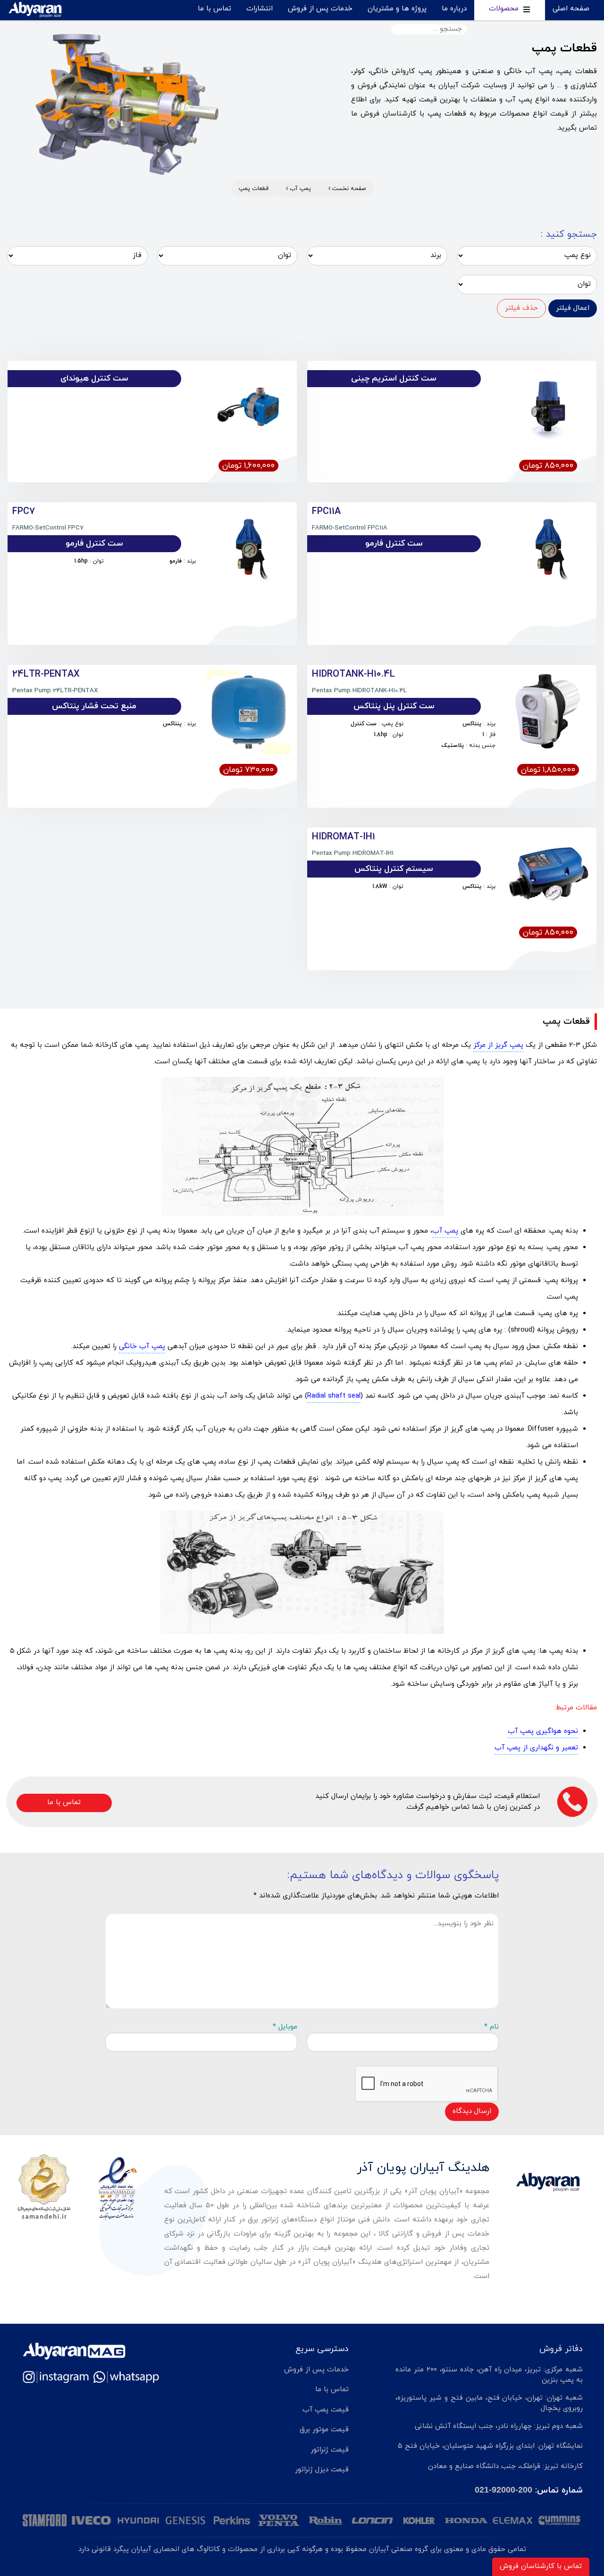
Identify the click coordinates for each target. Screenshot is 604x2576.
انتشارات (260, 9)
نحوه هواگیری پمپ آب (543, 1731)
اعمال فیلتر (573, 308)
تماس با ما (214, 9)
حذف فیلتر (521, 308)
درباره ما (454, 9)
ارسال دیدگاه (472, 2111)
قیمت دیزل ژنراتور (322, 2470)
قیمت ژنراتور (330, 2450)
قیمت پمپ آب (326, 2410)
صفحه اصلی (571, 9)
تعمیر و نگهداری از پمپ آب (536, 1748)
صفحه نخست (348, 189)
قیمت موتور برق (324, 2430)
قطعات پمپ (254, 189)
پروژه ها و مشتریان (397, 9)
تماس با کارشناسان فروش (541, 2566)
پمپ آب (299, 189)
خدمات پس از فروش (320, 9)
